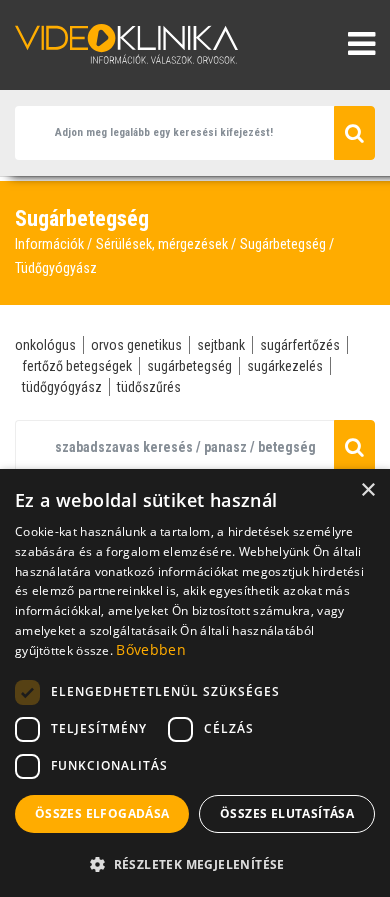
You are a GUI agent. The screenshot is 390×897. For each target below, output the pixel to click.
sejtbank (221, 345)
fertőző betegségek (77, 366)
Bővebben (150, 649)
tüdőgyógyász (62, 387)
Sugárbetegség (283, 244)
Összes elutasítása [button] (287, 813)
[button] (195, 864)
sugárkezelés (285, 366)
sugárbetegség (189, 366)
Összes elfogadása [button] (102, 813)
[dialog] (195, 683)
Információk (49, 244)
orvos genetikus (136, 345)
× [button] (367, 490)
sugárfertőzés (300, 345)
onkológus (45, 345)
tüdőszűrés (149, 387)
